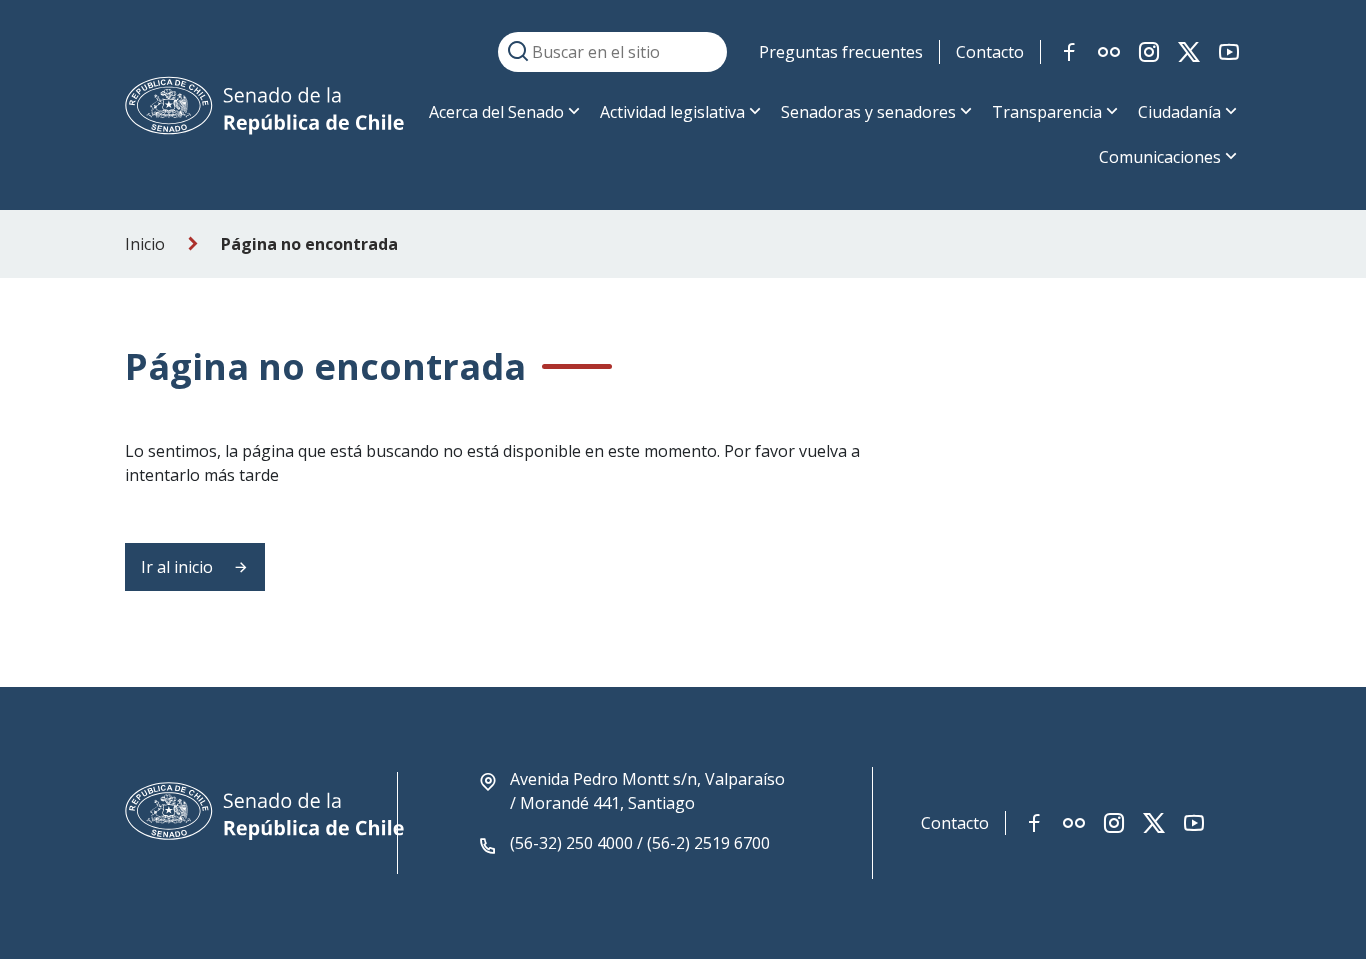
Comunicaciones (1160, 157)
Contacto (990, 52)
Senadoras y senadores (868, 112)
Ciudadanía (1179, 112)
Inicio (145, 244)
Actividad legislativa (672, 112)
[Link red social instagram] (1149, 52)
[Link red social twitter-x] (1189, 52)
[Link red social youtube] (1229, 52)
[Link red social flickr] (1109, 52)
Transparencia (1047, 112)
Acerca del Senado (496, 112)
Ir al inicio (179, 567)
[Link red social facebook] (1069, 52)
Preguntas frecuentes (841, 52)
